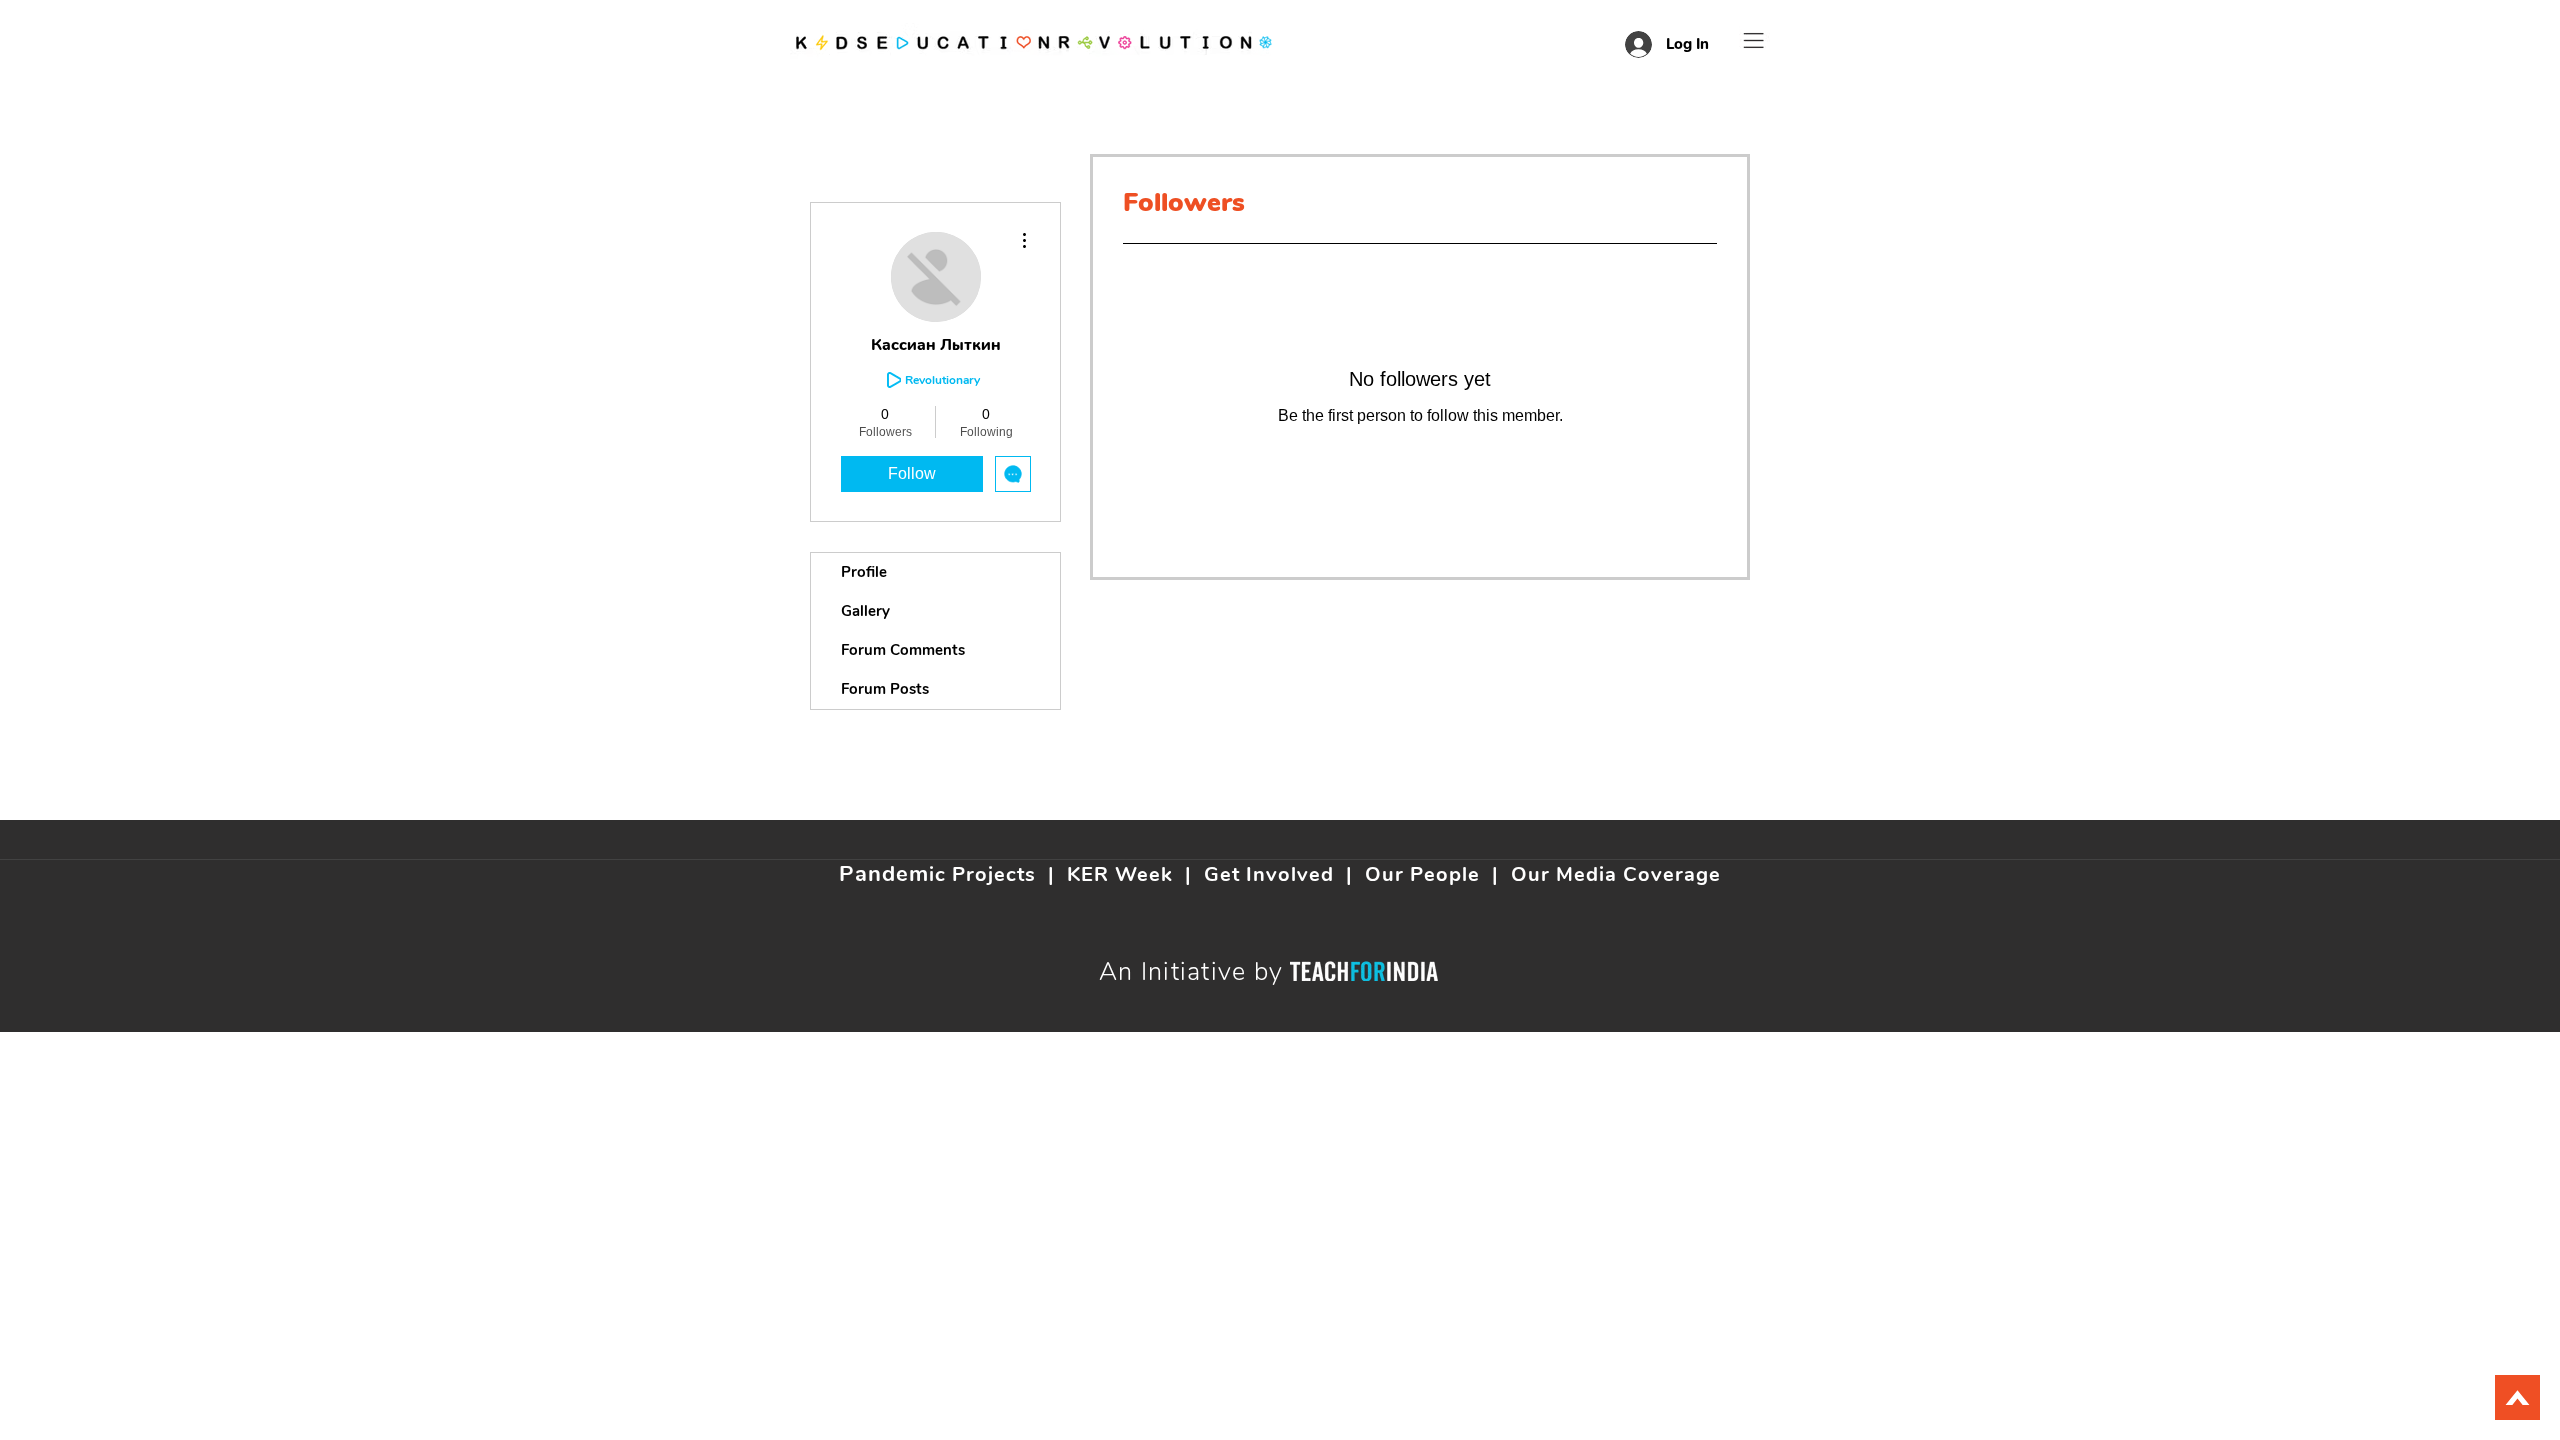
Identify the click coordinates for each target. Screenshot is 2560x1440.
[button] (1754, 40)
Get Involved (1269, 874)
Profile (864, 572)
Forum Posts (885, 689)
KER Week (1120, 874)
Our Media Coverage (1616, 874)
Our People (1422, 874)
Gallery (865, 611)
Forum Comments (903, 650)
